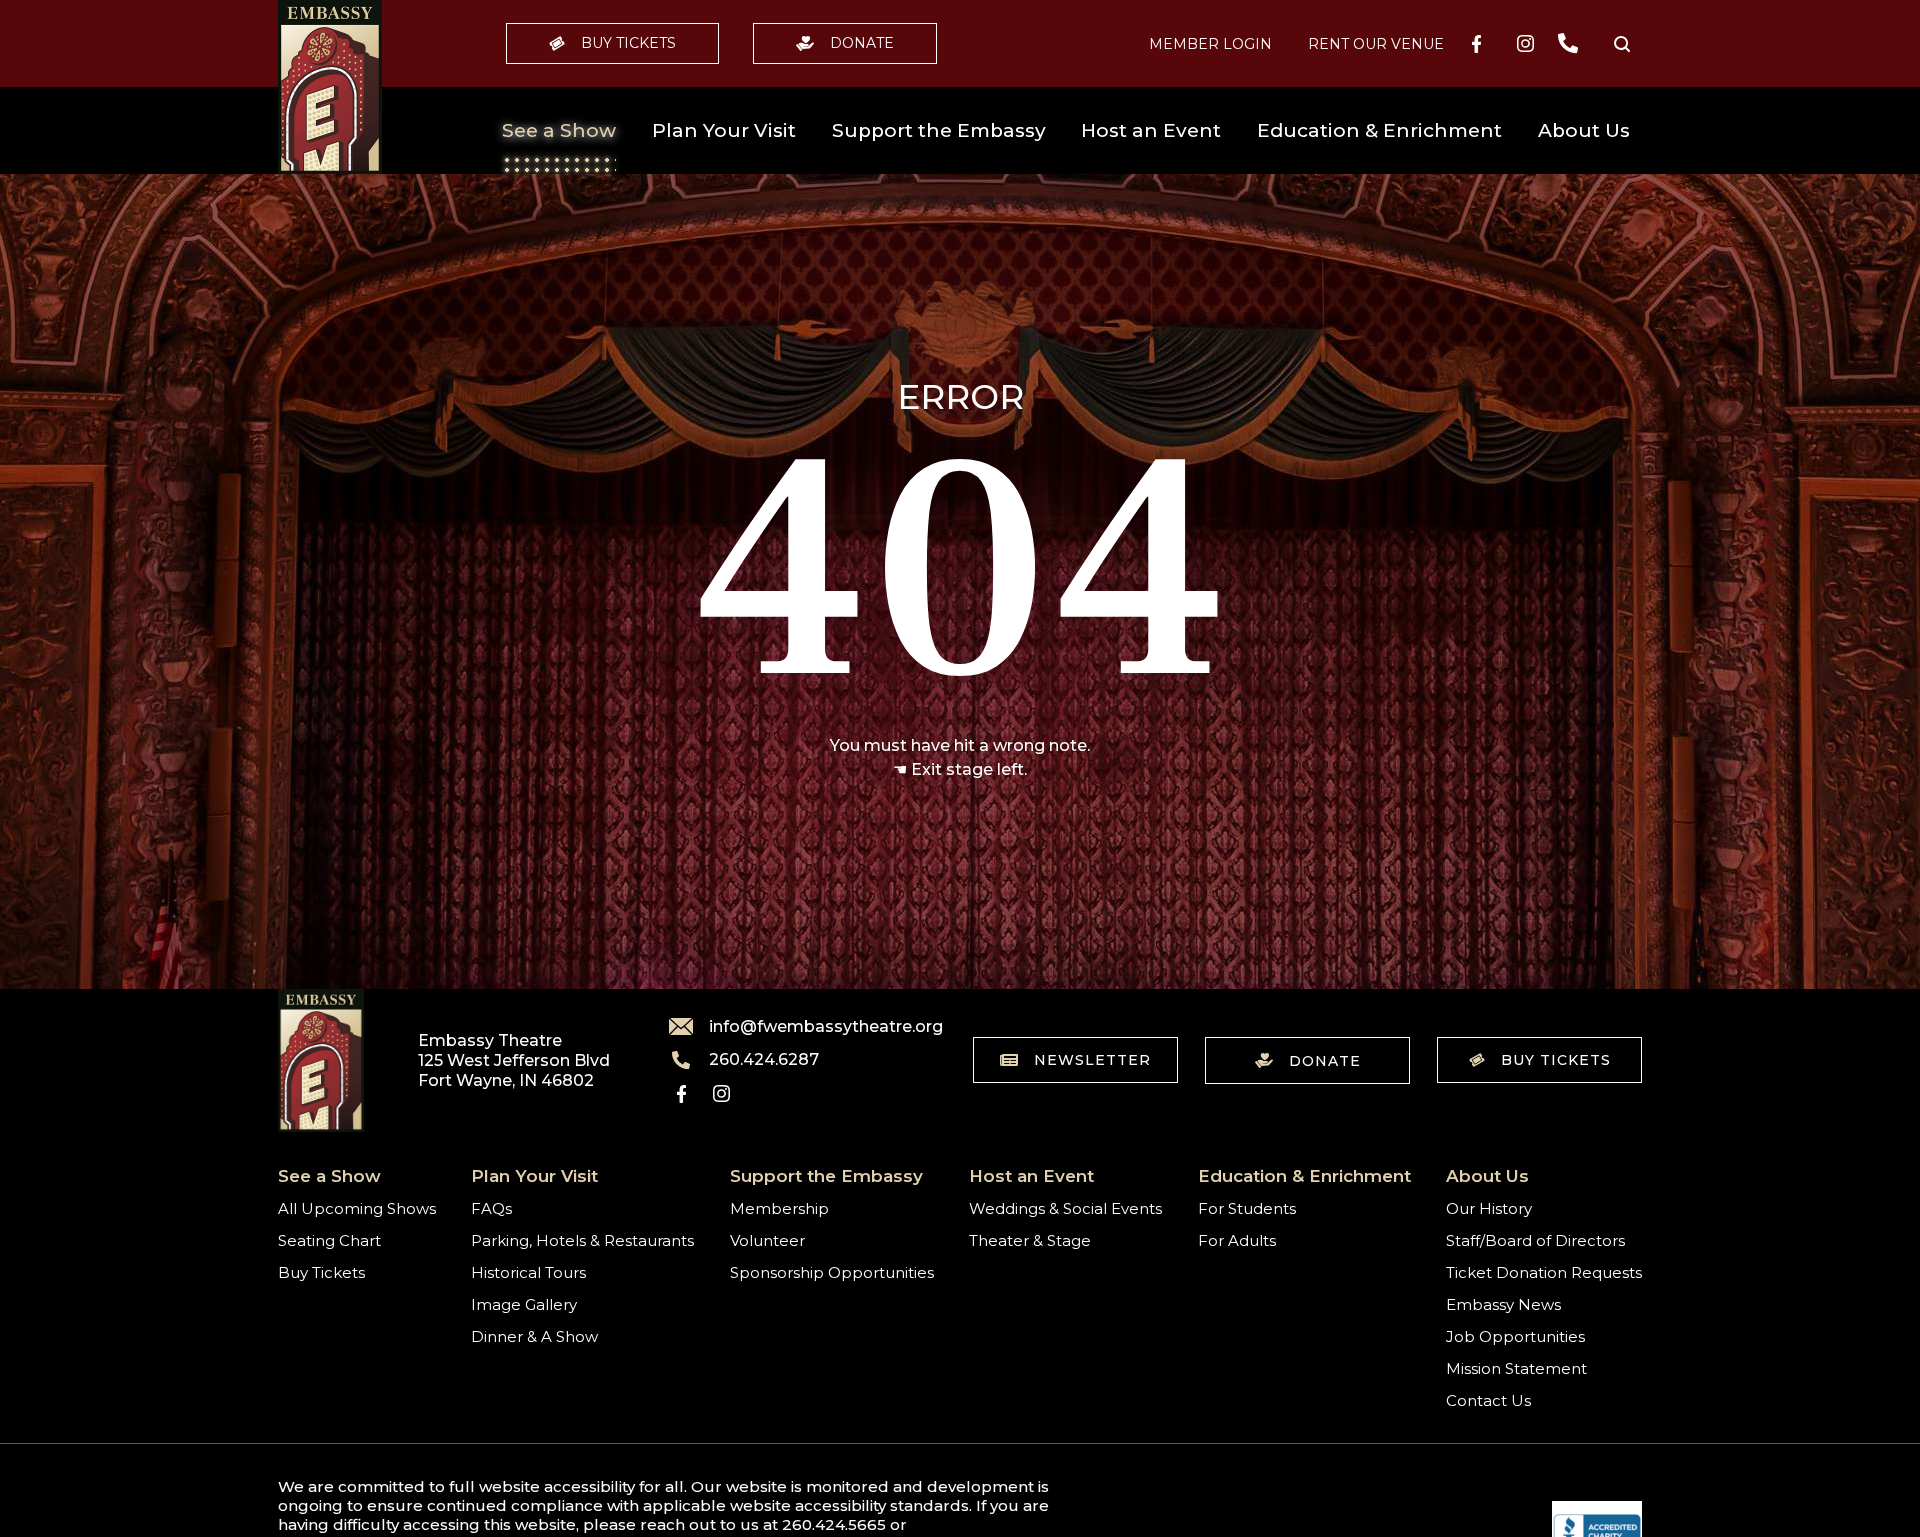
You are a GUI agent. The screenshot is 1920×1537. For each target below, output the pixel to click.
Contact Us (1488, 1400)
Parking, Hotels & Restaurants (582, 1240)
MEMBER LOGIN (1210, 44)
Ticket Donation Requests (1544, 1272)
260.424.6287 (764, 1060)
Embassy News (1503, 1304)
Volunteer (767, 1240)
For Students (1247, 1208)
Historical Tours (528, 1272)
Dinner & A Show (534, 1336)
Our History (1489, 1208)
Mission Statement (1516, 1368)
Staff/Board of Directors (1535, 1240)
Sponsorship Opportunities (832, 1272)
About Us (1584, 130)
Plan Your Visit (724, 130)
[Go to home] (330, 87)
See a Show (559, 130)
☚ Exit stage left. (960, 769)
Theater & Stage (1030, 1240)
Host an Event (1151, 130)
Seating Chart (329, 1240)
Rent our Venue (1376, 44)
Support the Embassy (939, 130)
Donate (862, 43)
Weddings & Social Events (1065, 1208)
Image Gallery (524, 1304)
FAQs (491, 1208)
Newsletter (1092, 1060)
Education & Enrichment (1379, 130)
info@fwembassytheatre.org (814, 1026)
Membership (779, 1208)
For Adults (1237, 1240)
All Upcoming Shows (357, 1208)
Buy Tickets (628, 43)
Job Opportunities (1515, 1336)
